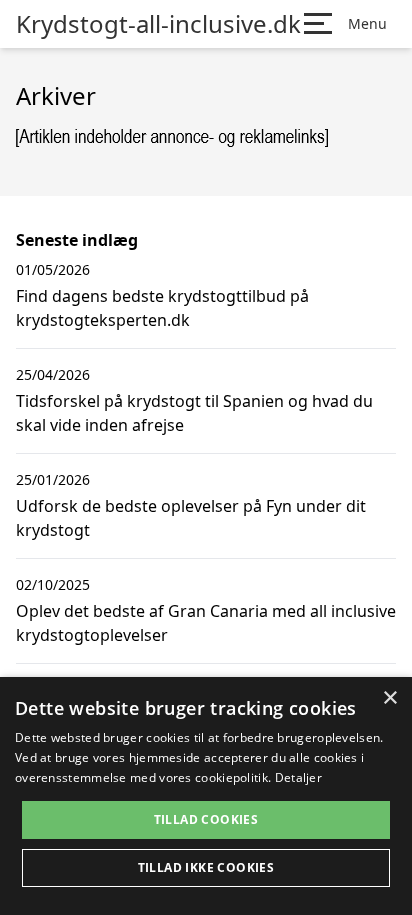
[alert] (206, 796)
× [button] (389, 698)
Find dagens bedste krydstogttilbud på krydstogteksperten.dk (162, 308)
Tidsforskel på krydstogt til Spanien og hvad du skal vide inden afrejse (194, 413)
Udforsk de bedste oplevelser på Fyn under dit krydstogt (191, 518)
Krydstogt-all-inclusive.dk (158, 24)
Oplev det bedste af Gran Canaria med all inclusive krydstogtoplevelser (206, 623)
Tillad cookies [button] (206, 819)
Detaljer (298, 777)
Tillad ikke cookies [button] (206, 867)
